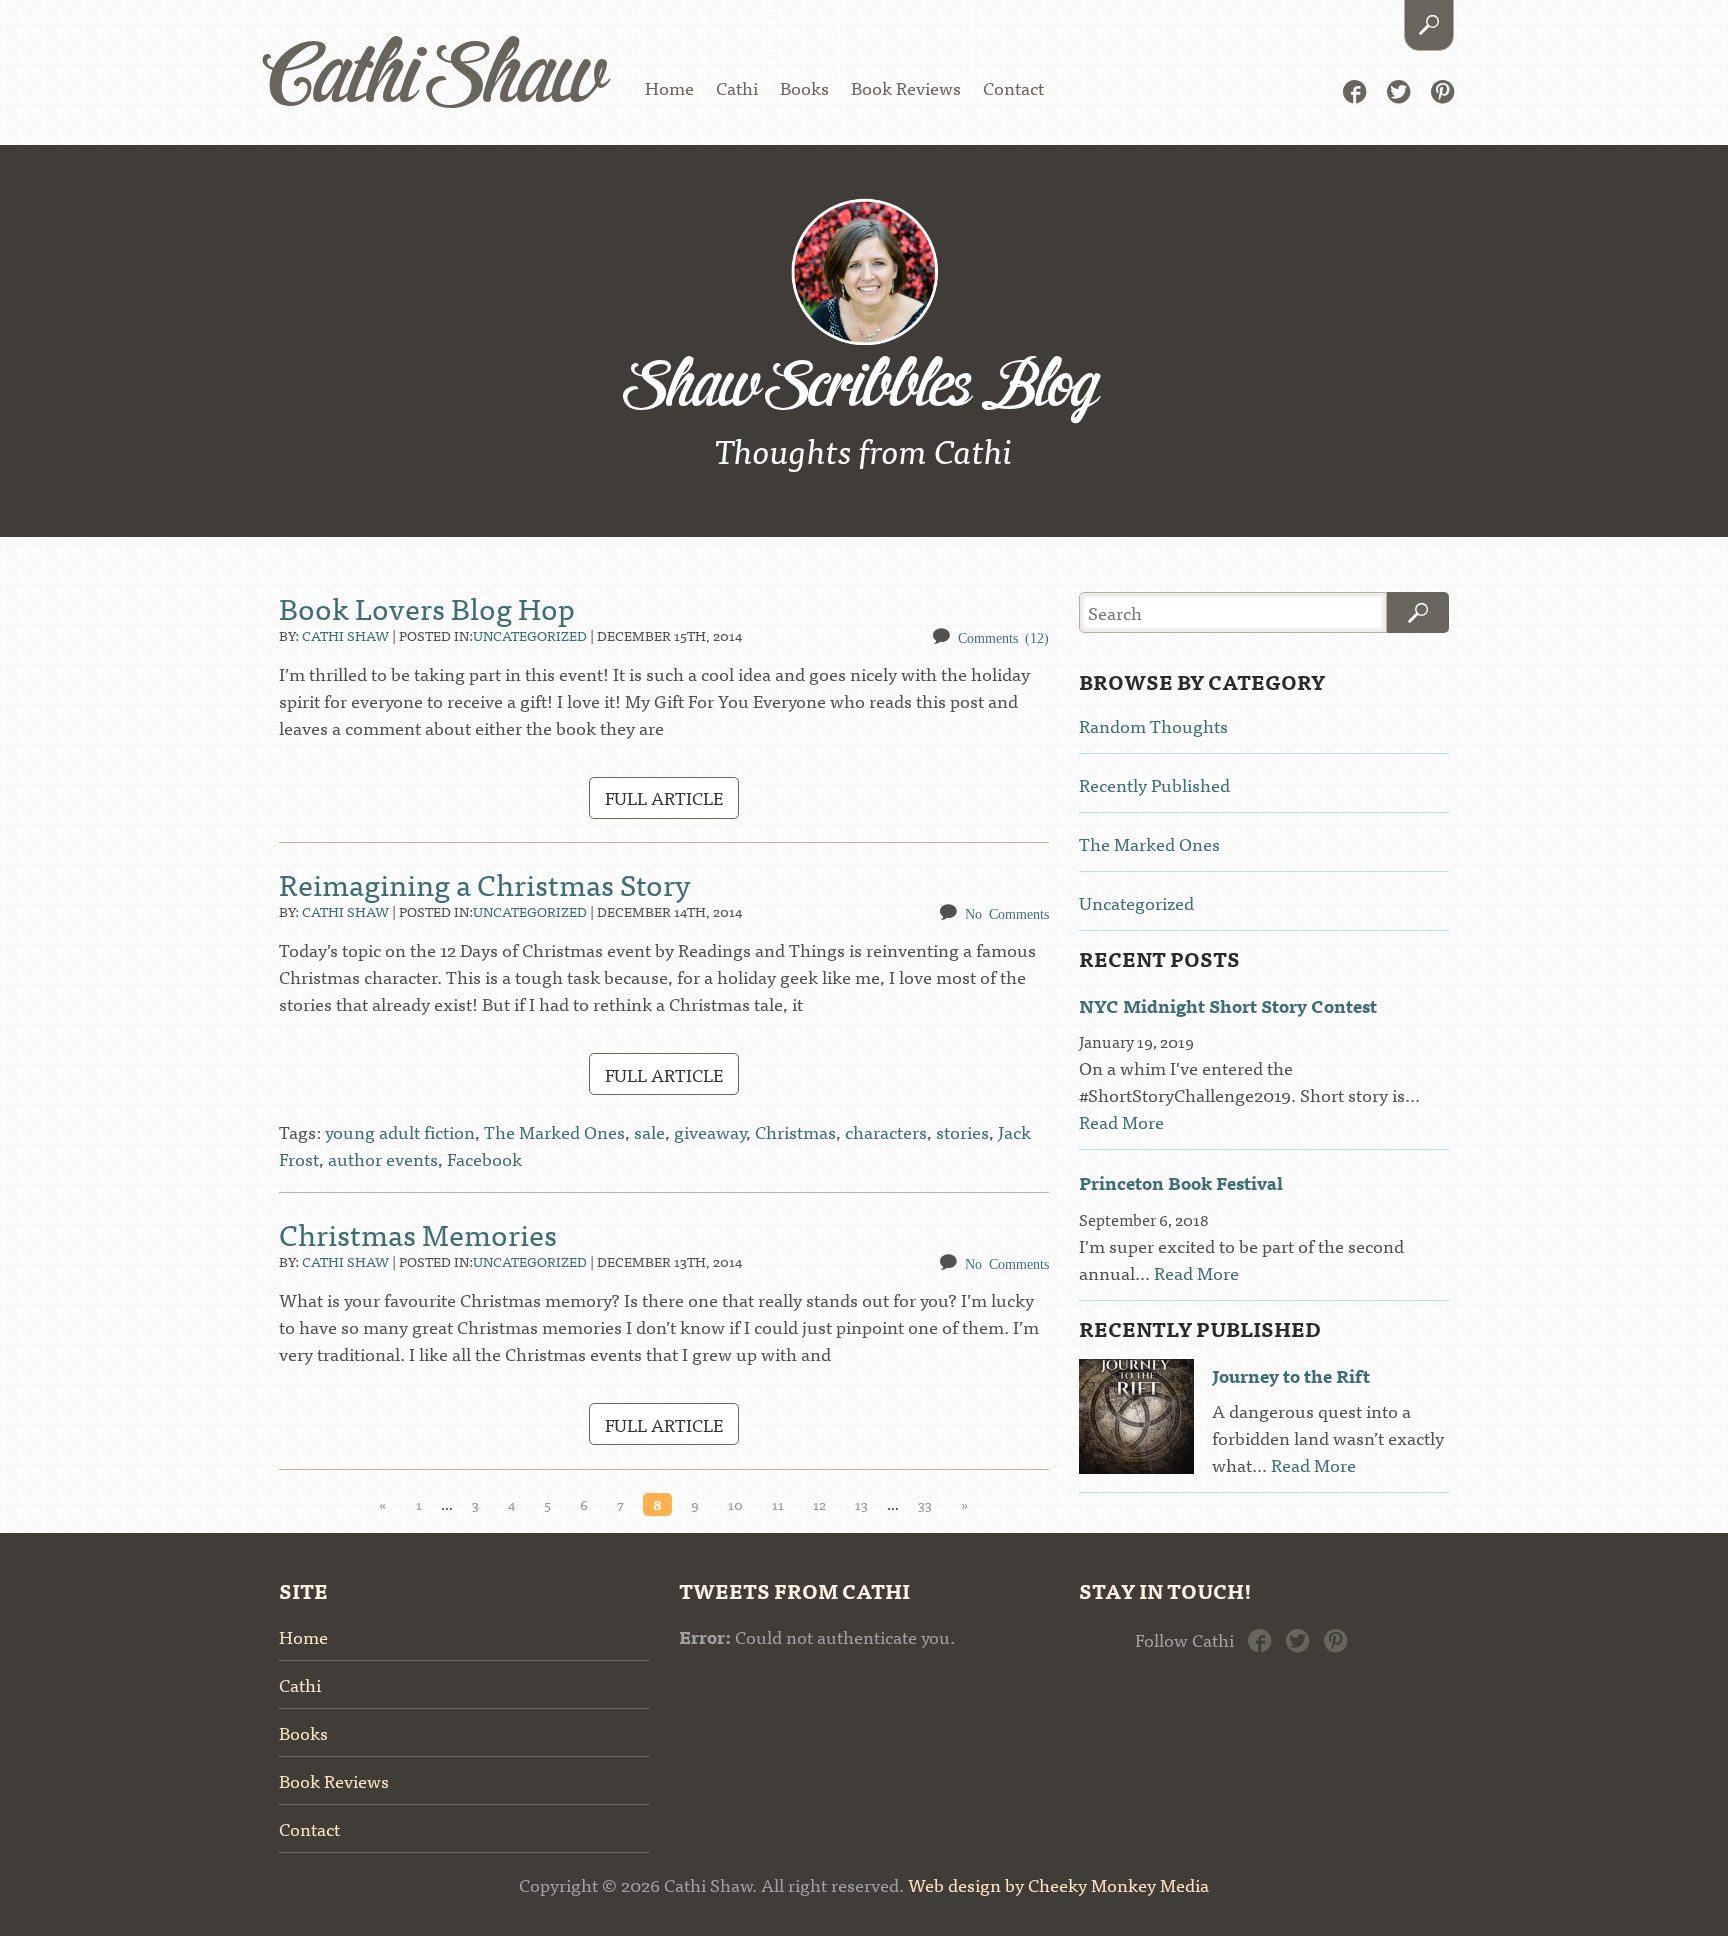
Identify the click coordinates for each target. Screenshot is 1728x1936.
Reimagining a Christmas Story (485, 883)
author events (383, 1158)
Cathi (737, 87)
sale (649, 1131)
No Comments (1007, 913)
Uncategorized (530, 635)
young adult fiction (400, 1131)
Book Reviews (906, 87)
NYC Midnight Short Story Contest (1228, 1005)
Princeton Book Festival (1181, 1182)
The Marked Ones (554, 1131)
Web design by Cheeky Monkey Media (1058, 1884)
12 (819, 1504)
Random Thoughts (1153, 725)
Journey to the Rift (1291, 1375)
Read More (1121, 1121)
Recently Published (1154, 784)
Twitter (1398, 89)
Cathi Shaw (435, 79)
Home (669, 87)
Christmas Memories (418, 1233)
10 (735, 1504)
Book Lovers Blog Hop (427, 607)
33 (925, 1504)
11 (778, 1504)
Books (804, 87)
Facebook (1354, 89)
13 (861, 1504)
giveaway (710, 1131)
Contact (1013, 87)
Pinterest (1442, 89)
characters (886, 1131)
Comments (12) (1003, 637)
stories (962, 1131)
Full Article (664, 797)
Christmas (795, 1131)
